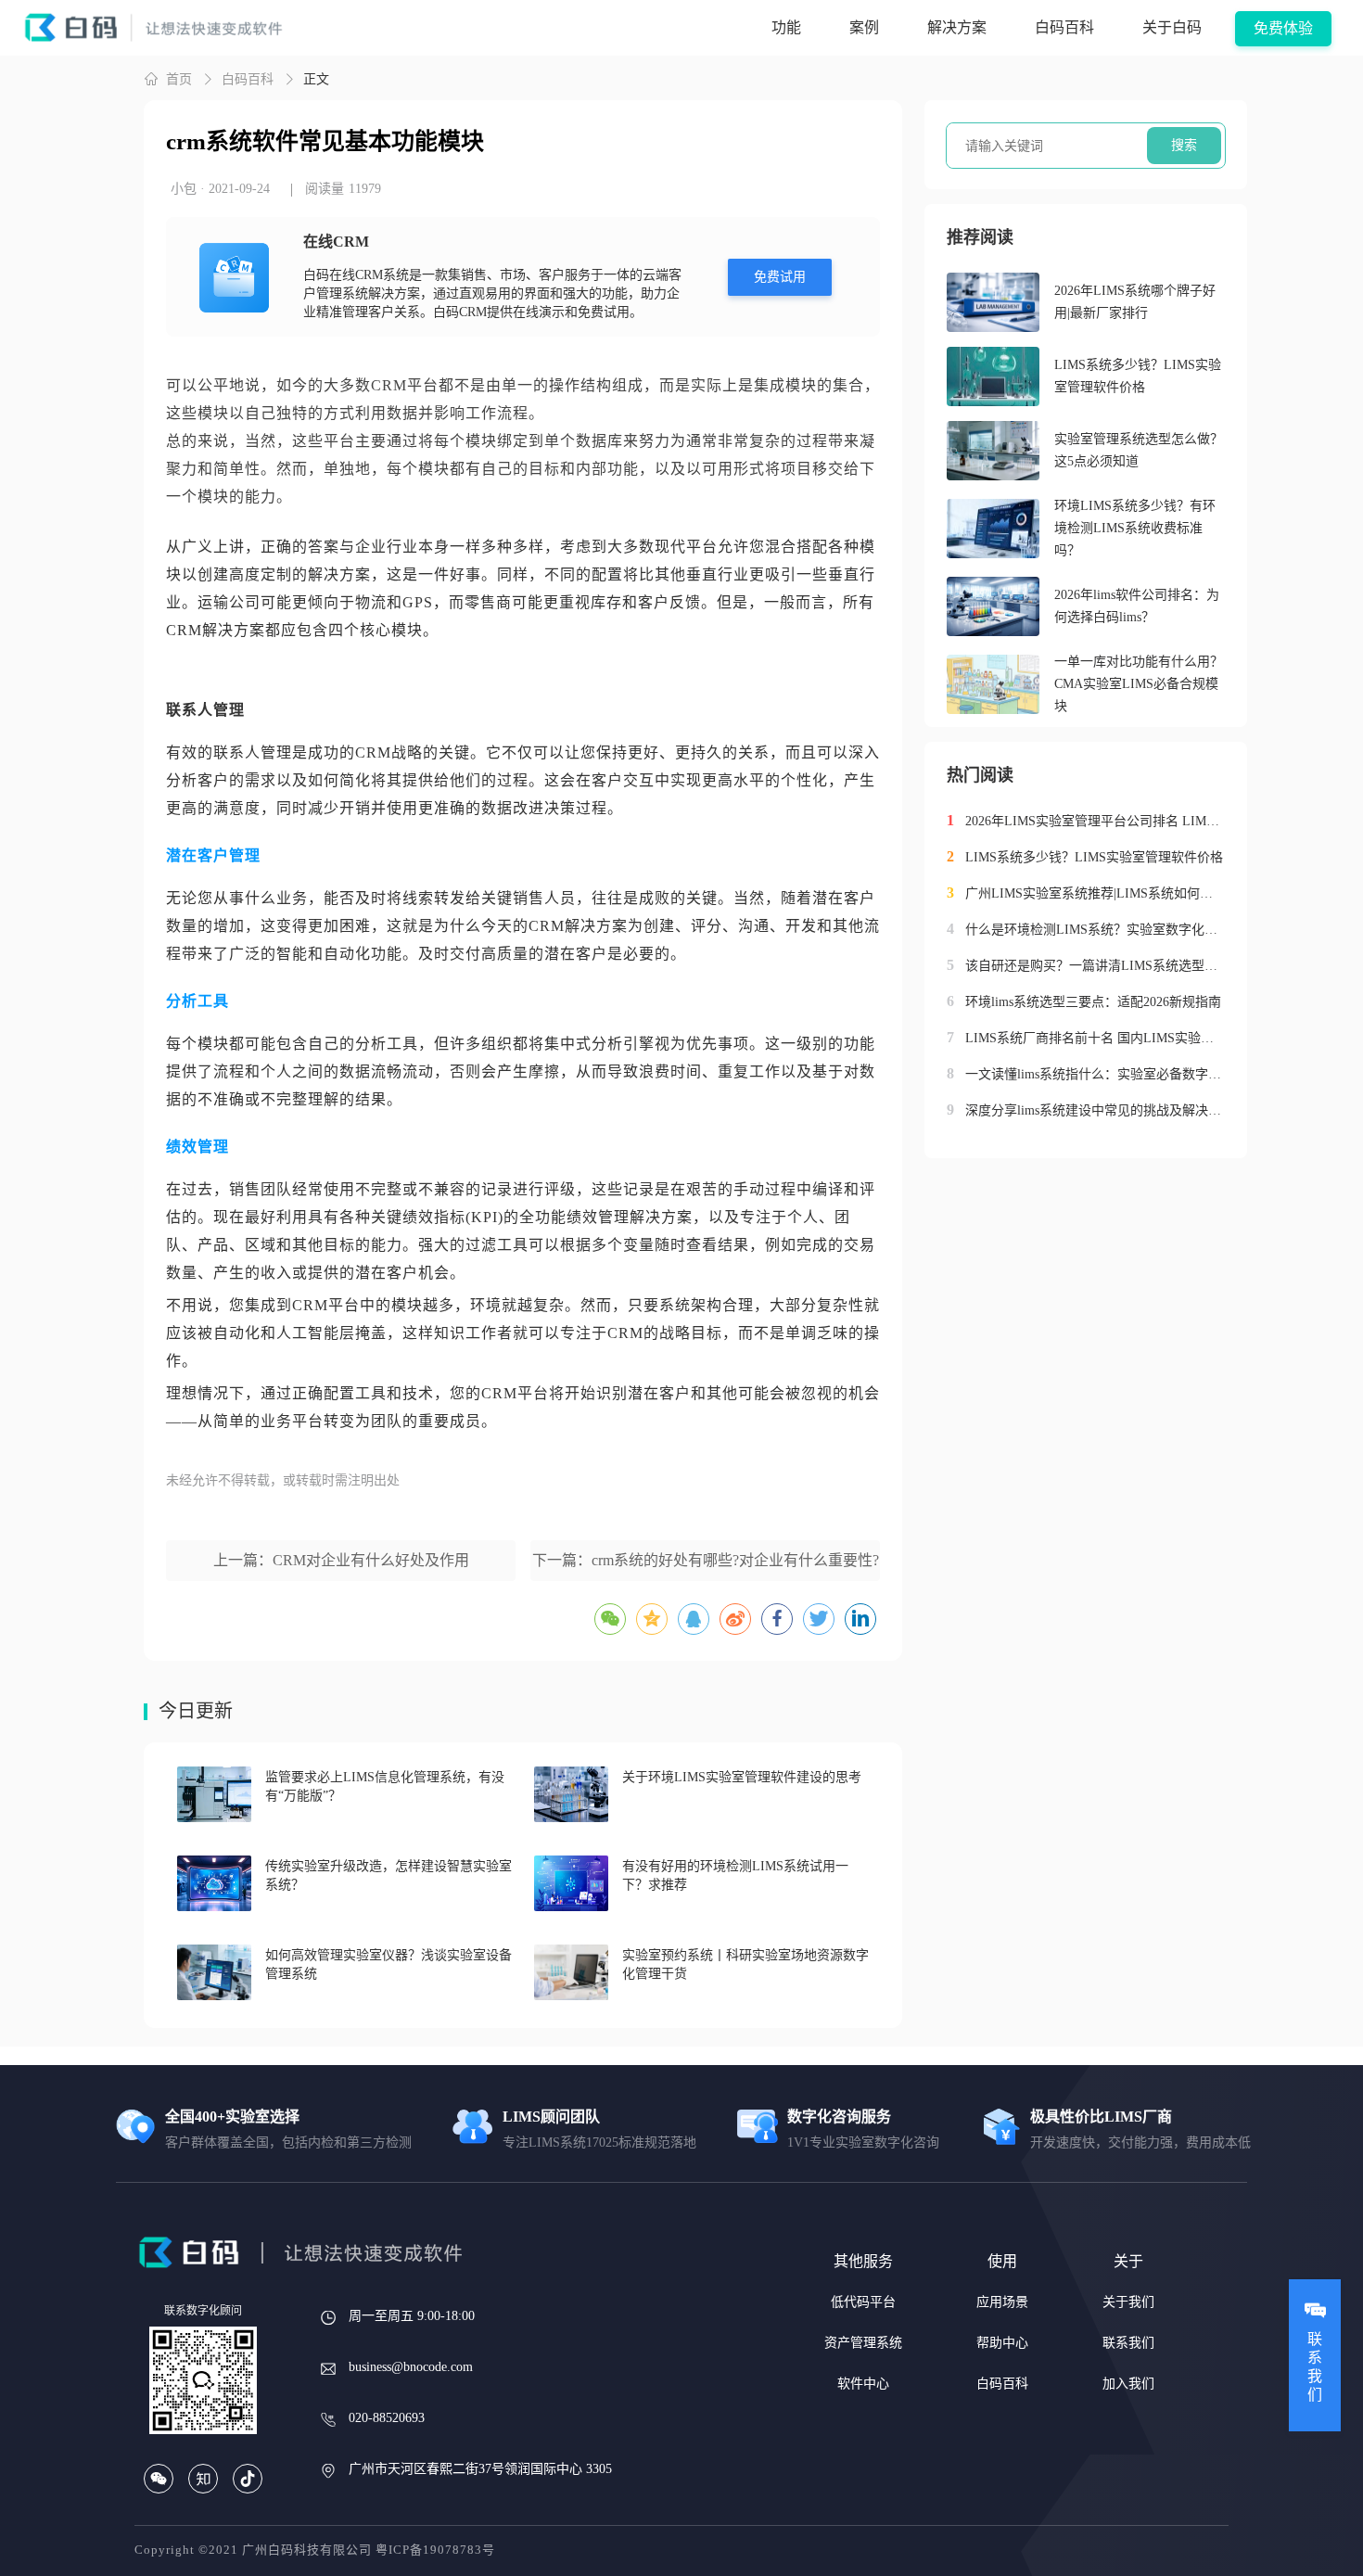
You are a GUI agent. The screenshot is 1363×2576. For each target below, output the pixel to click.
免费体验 (1283, 28)
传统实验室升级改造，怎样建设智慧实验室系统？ (389, 1875)
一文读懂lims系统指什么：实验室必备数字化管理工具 (1095, 1074)
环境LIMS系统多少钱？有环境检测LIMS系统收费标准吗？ (1135, 528)
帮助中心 (1002, 2343)
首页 (179, 79)
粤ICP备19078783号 (435, 2550)
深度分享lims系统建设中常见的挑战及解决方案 (1095, 1110)
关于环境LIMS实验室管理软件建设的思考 (742, 1777)
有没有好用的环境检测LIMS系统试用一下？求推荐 (735, 1875)
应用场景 (1002, 2302)
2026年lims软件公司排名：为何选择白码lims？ (1137, 606)
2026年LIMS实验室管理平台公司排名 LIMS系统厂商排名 (1095, 821)
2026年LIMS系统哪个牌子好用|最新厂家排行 (1135, 302)
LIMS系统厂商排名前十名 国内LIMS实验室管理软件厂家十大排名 (1095, 1038)
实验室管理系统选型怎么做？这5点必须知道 (1139, 450)
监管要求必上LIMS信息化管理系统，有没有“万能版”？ (385, 1786)
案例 (864, 27)
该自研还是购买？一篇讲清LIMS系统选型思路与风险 (1095, 966)
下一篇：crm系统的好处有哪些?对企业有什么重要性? (706, 1560)
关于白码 (1172, 27)
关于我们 (1128, 2302)
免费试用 (780, 277)
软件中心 (863, 2384)
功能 (786, 27)
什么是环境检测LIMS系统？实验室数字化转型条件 (1095, 930)
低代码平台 (863, 2302)
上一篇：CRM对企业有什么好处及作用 (341, 1560)
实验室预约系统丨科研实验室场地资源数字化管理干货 (745, 1964)
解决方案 (957, 27)
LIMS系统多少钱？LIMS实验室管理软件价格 (1138, 376)
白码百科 (1064, 27)
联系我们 (1128, 2343)
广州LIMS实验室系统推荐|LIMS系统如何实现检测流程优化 (1095, 893)
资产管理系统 (863, 2343)
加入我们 (1128, 2384)
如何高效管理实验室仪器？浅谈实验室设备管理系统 (389, 1964)
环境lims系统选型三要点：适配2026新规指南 (1093, 1002)
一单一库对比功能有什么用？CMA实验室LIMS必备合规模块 (1139, 684)
